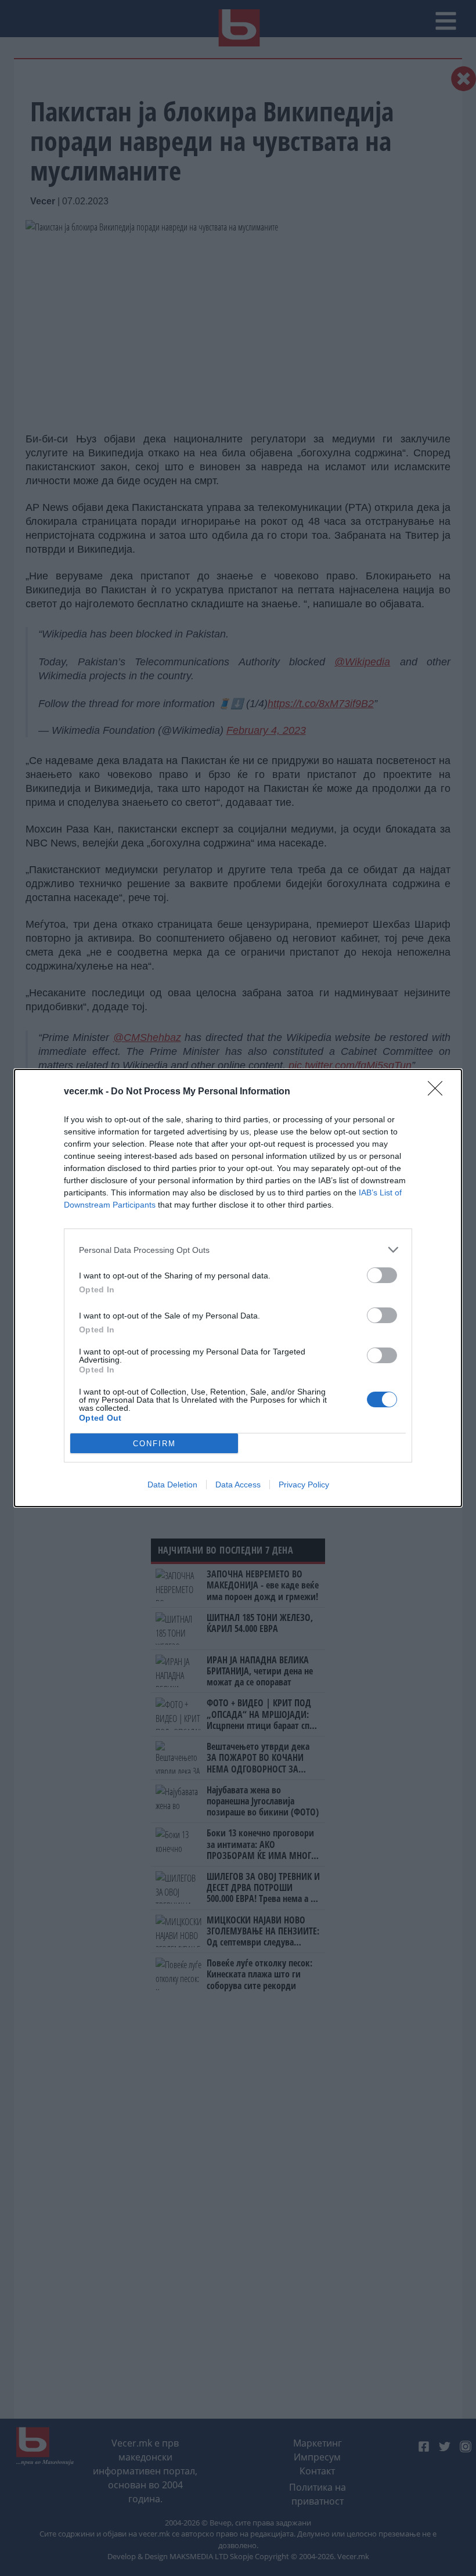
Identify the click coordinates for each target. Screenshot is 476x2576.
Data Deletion (172, 1485)
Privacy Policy (304, 1485)
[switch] (382, 1275)
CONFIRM (154, 1444)
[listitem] (238, 1250)
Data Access (238, 1485)
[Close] (439, 1092)
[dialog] (238, 1288)
